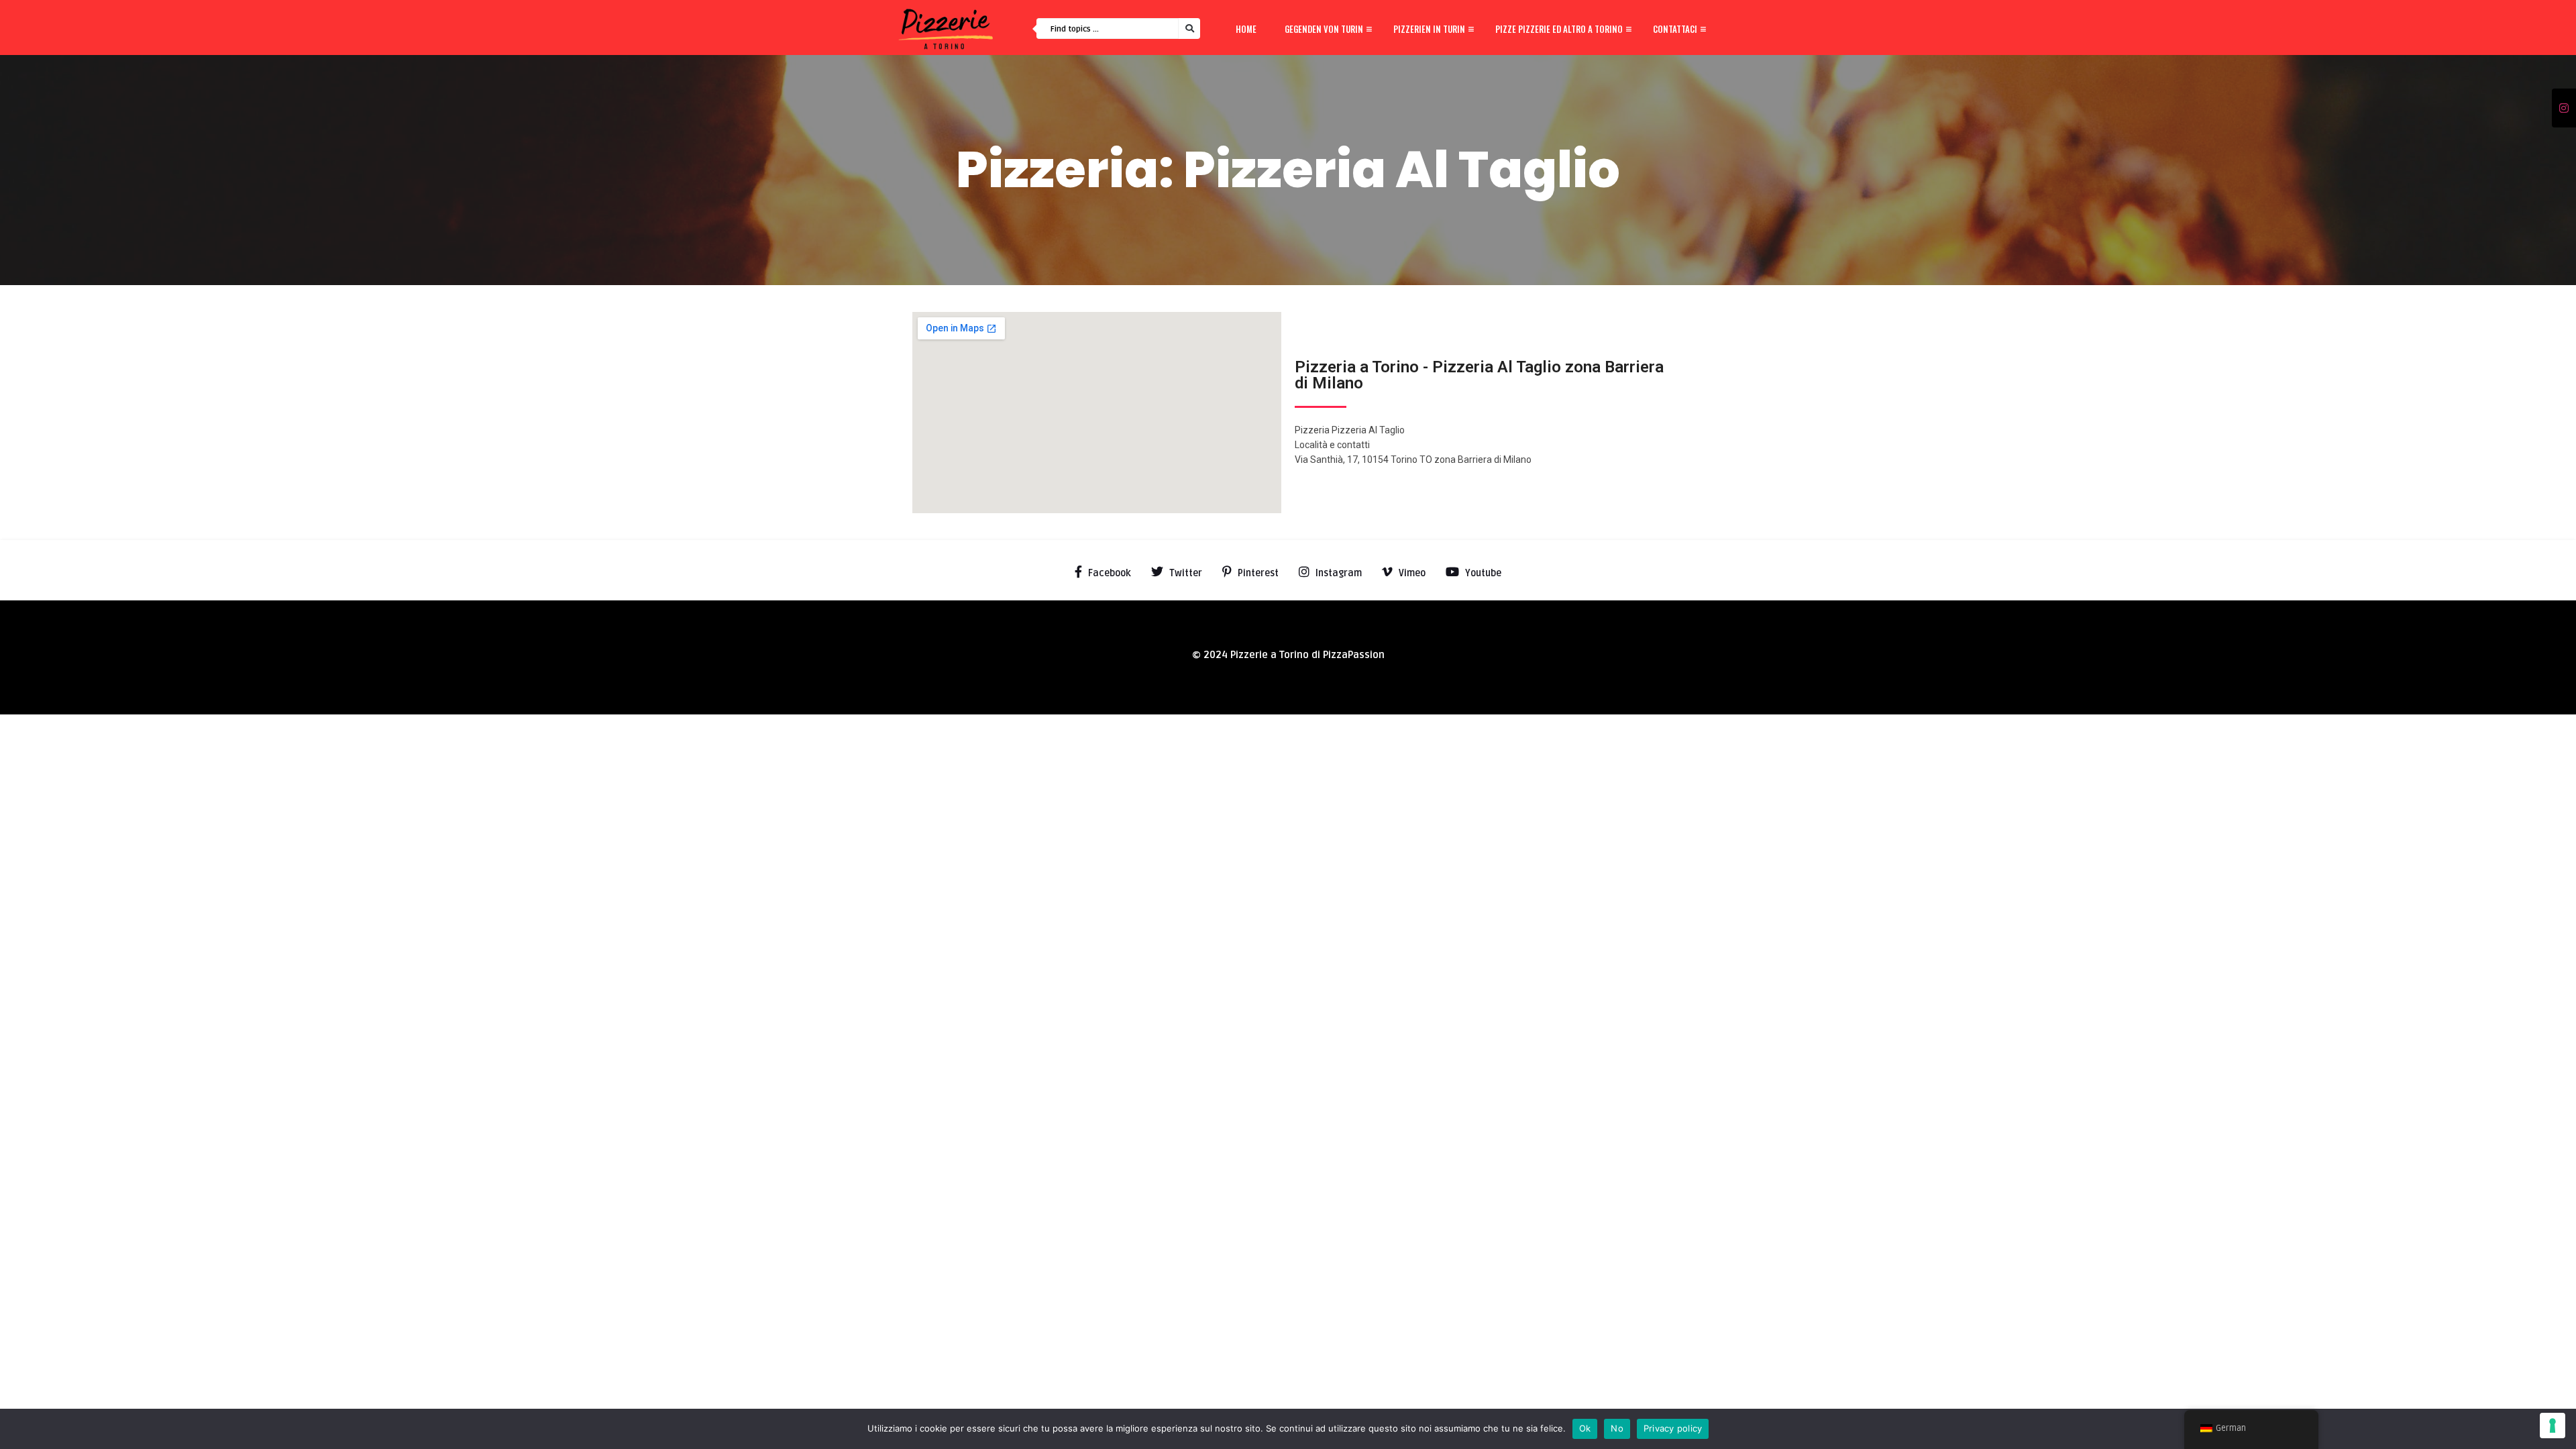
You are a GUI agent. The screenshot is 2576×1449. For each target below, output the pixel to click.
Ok (1585, 1428)
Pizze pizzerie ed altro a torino (1559, 29)
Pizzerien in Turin (1429, 29)
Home (1246, 29)
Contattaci (1675, 29)
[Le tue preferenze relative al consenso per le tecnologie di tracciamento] (2553, 1426)
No (1617, 1428)
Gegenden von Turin (1324, 29)
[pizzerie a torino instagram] (2564, 109)
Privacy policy (1673, 1428)
